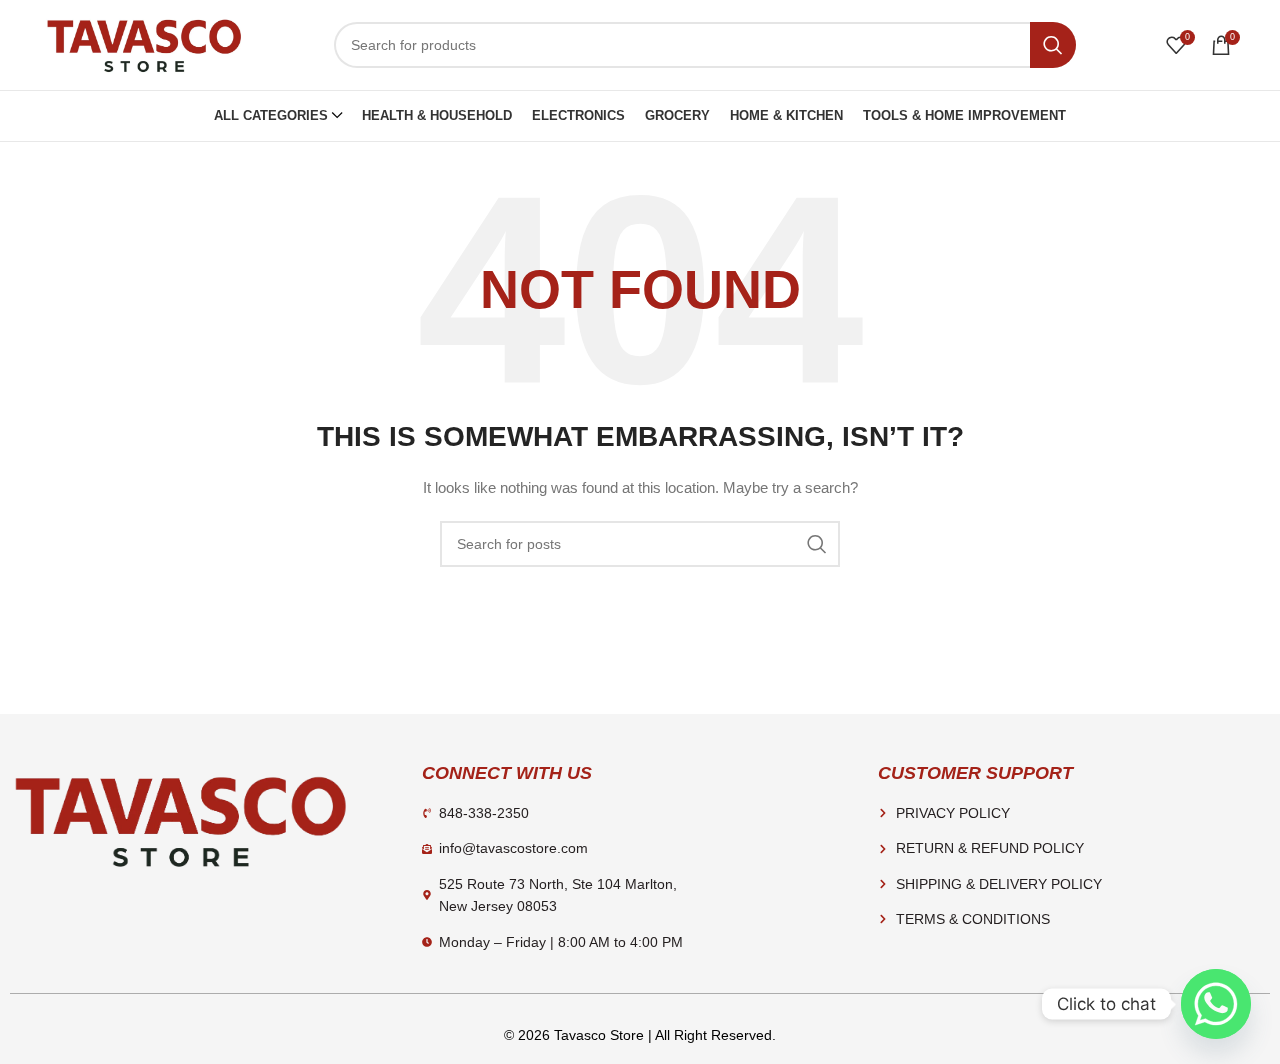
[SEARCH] (1053, 45)
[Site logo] (144, 44)
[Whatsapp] (1216, 1004)
